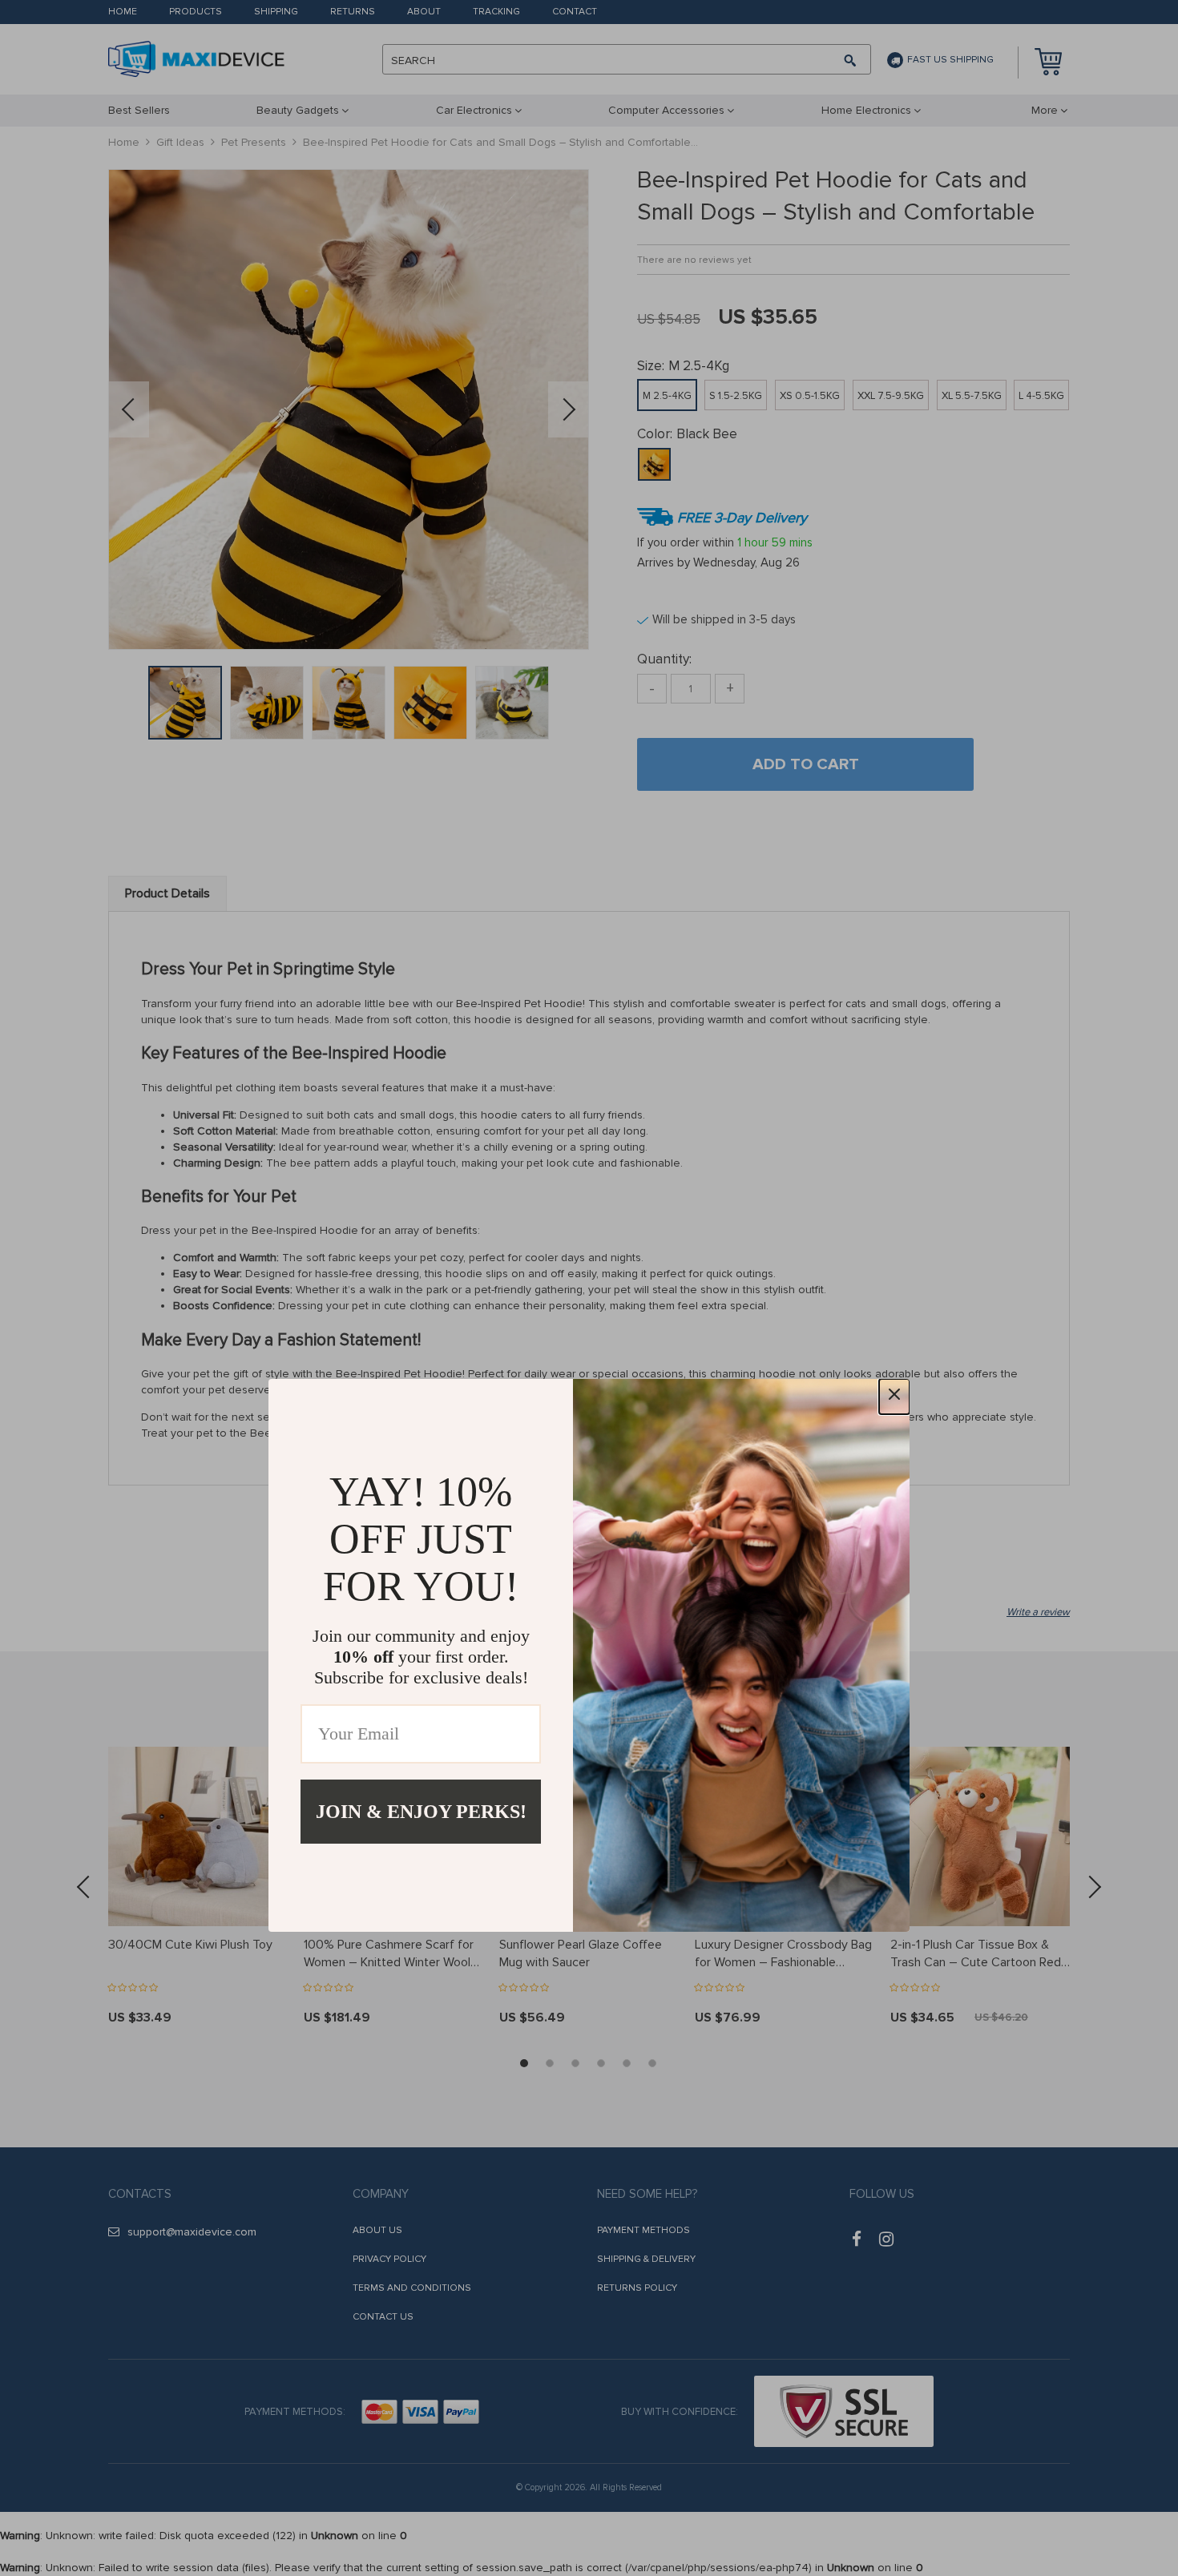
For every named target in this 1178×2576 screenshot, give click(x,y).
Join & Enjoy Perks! (421, 1812)
